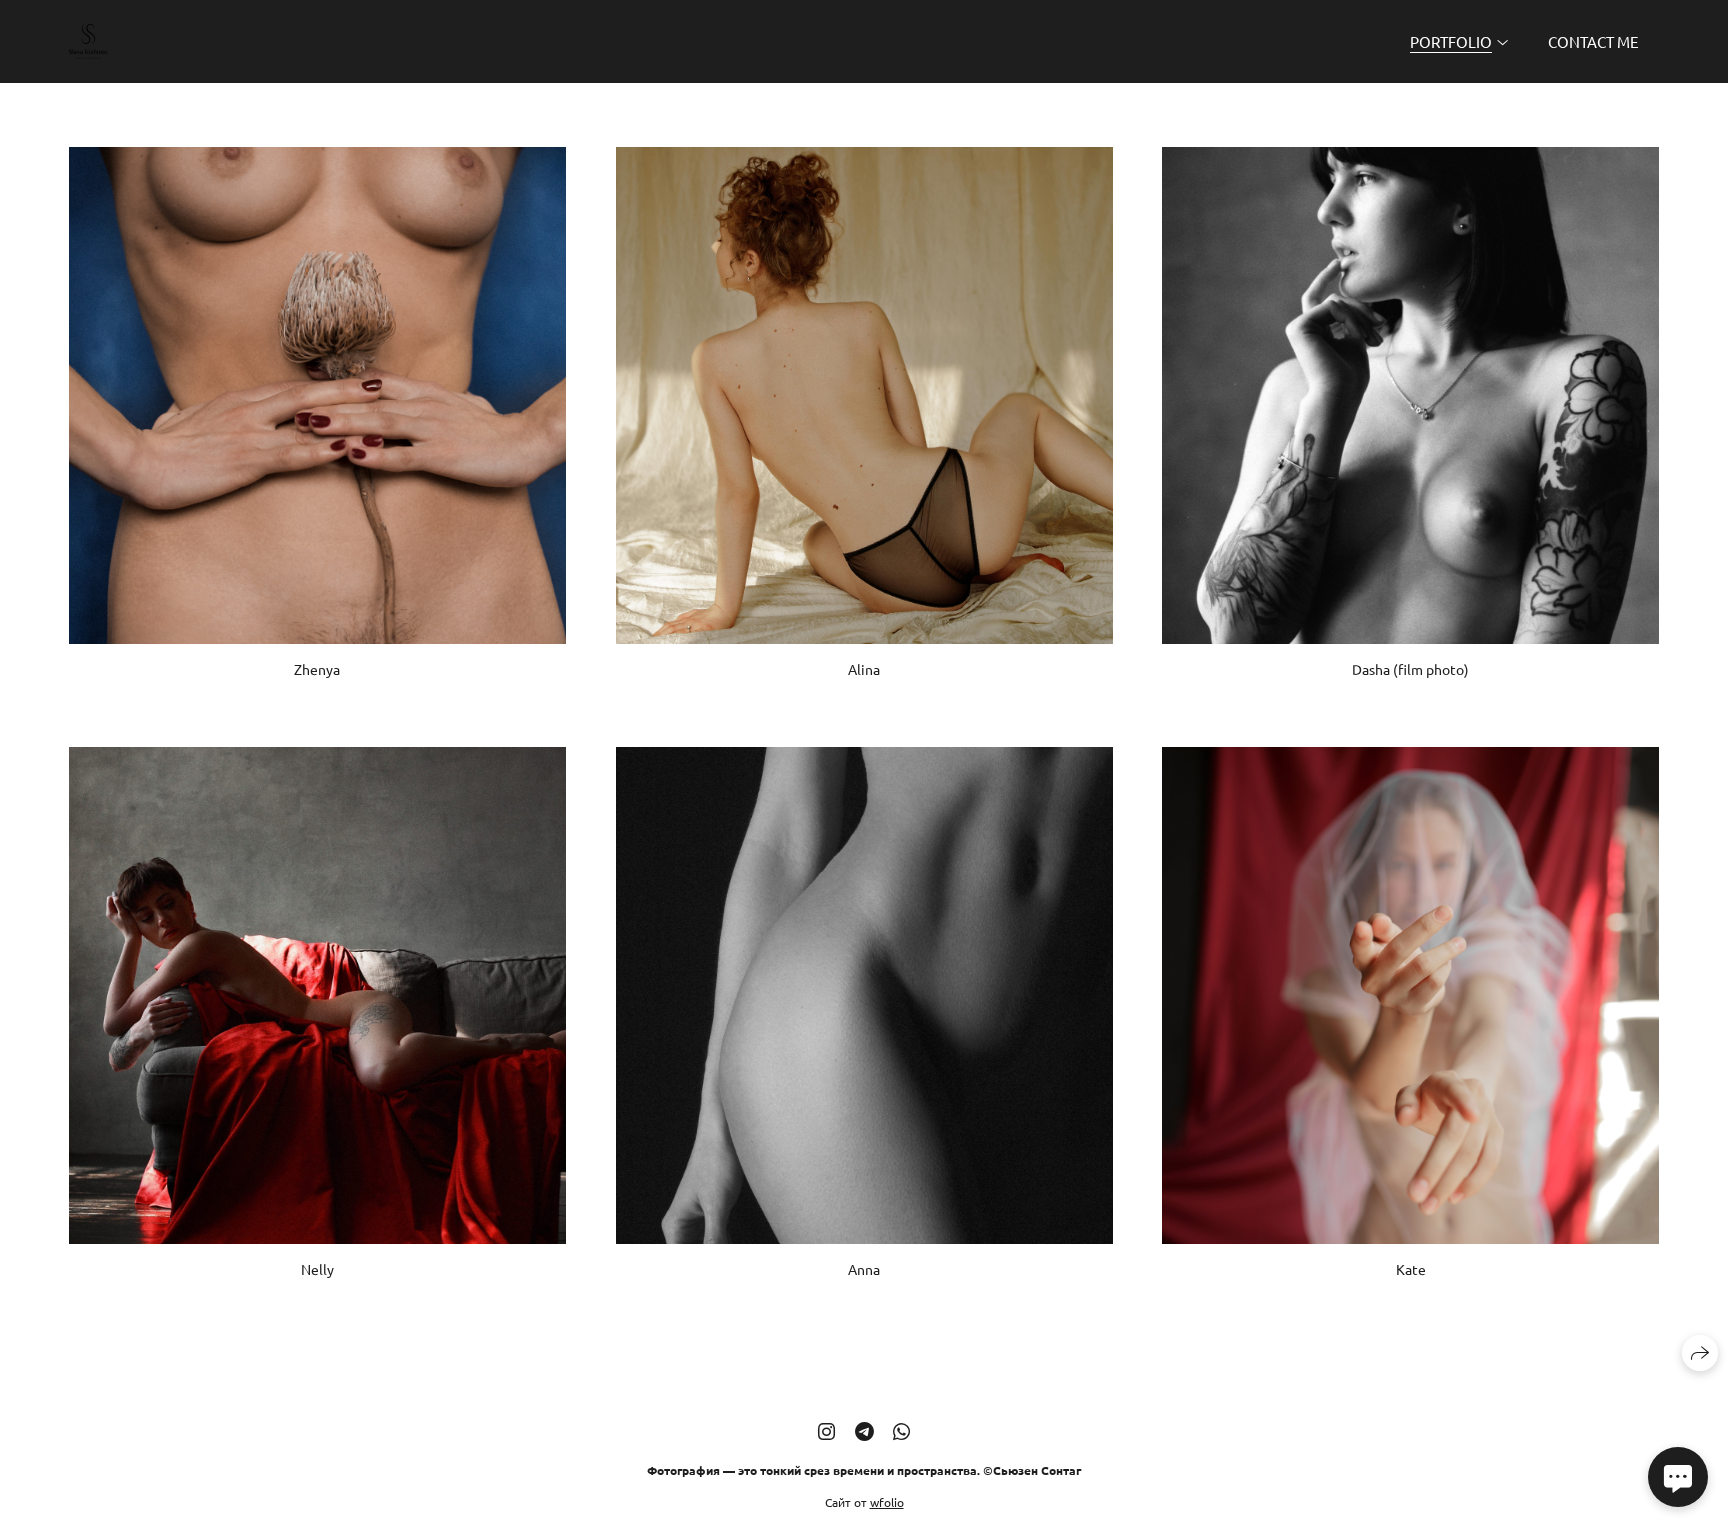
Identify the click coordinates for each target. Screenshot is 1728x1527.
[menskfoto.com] (88, 41)
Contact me (1593, 41)
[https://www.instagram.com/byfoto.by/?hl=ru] (826, 1430)
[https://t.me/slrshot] (864, 1430)
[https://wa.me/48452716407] (901, 1430)
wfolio (887, 1501)
